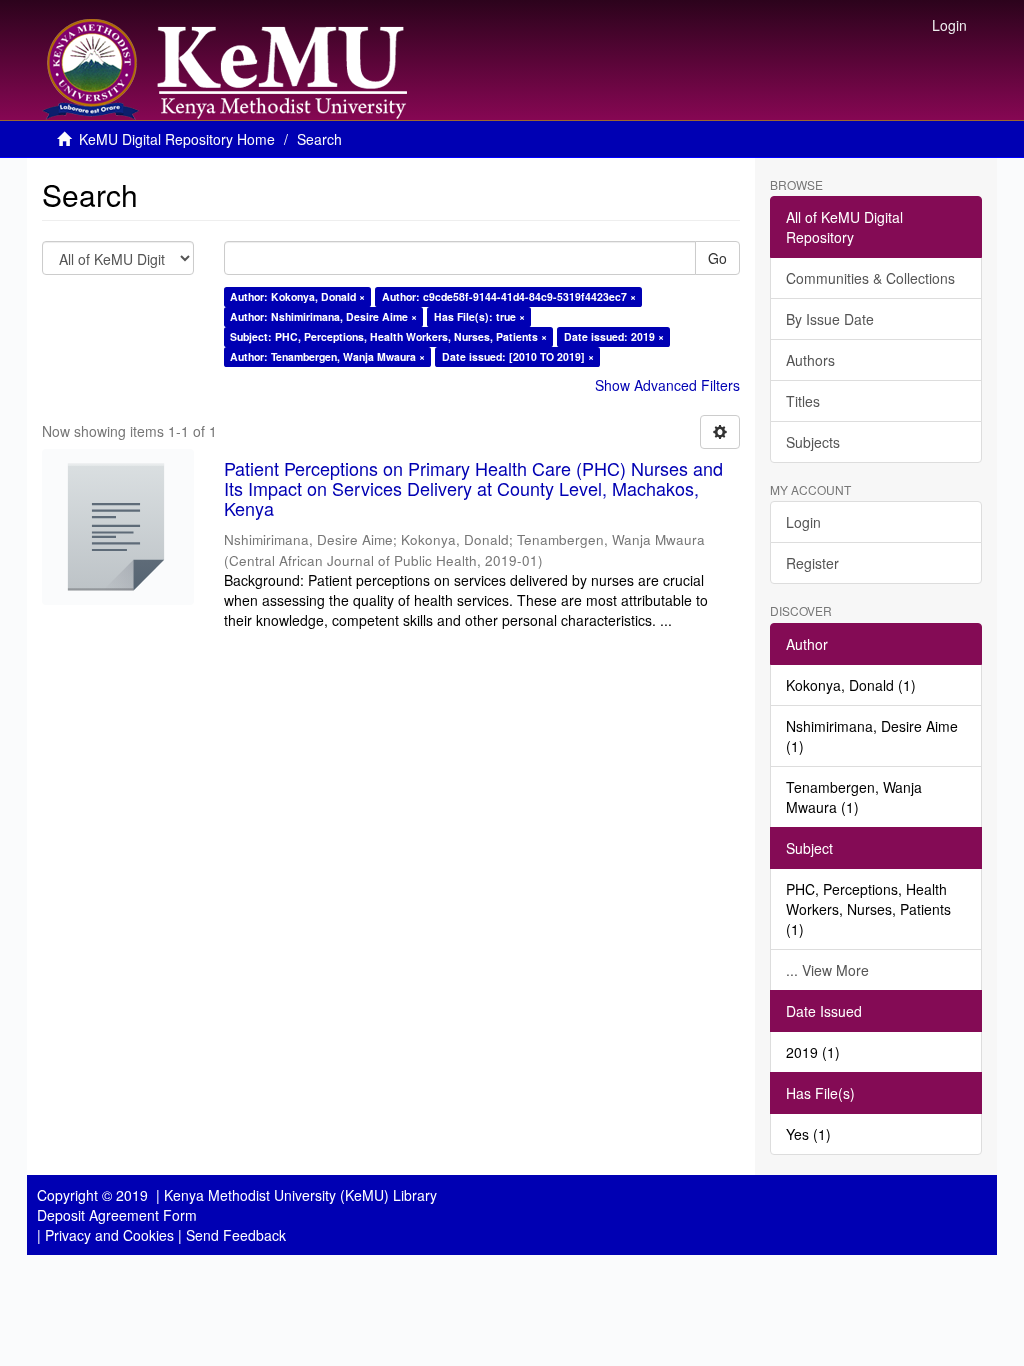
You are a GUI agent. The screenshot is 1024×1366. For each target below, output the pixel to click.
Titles (803, 401)
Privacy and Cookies (109, 1235)
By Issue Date (830, 319)
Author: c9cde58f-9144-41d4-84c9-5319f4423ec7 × (509, 296)
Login (803, 522)
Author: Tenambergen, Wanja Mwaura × (327, 356)
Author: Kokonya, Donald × (297, 296)
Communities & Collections (870, 278)
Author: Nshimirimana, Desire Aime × (323, 316)
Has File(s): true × (479, 316)
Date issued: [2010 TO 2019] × (518, 356)
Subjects (813, 442)
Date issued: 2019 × (614, 336)
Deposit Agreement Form (117, 1215)
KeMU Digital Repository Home (177, 139)
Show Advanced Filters (667, 385)
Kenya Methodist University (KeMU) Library (300, 1195)
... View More (827, 970)
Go (717, 258)
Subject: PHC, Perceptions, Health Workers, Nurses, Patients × (388, 336)
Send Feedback (236, 1235)
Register (812, 563)
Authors (810, 360)
